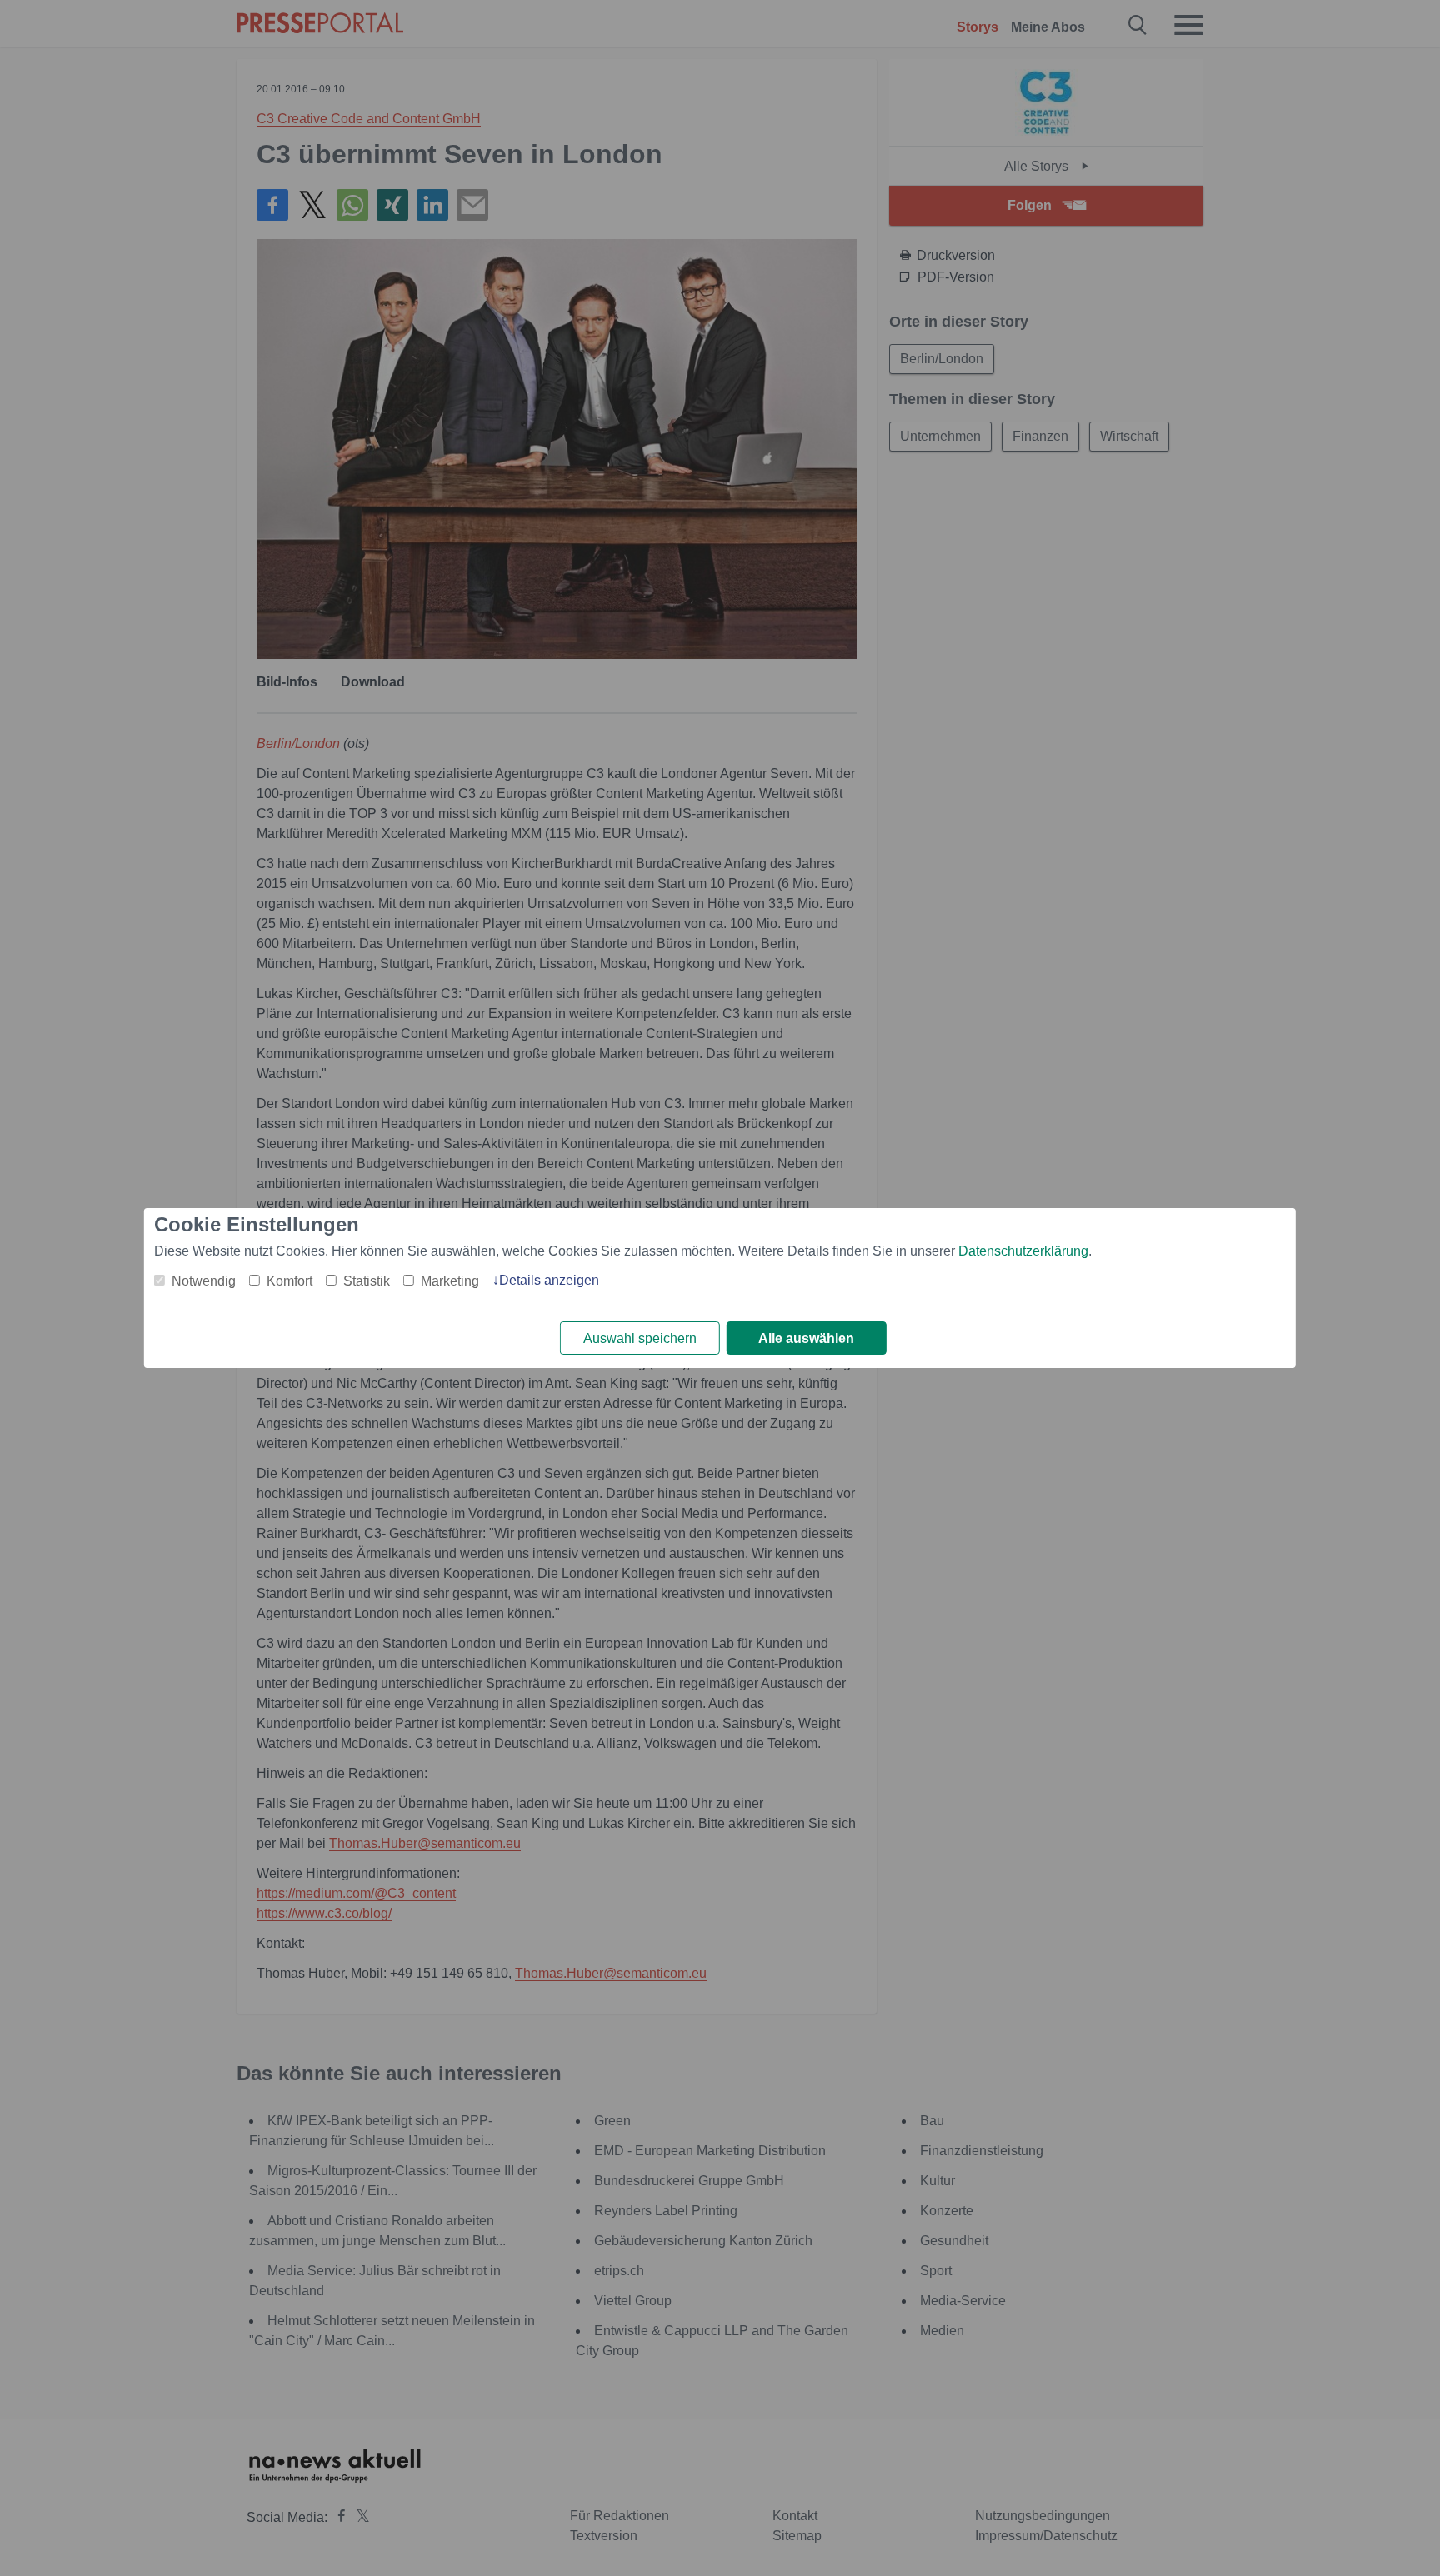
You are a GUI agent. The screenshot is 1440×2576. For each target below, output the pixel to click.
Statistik (367, 1281)
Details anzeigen (549, 1280)
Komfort (290, 1281)
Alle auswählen (806, 1338)
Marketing (450, 1281)
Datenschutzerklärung (1023, 1251)
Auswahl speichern (640, 1338)
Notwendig (204, 1281)
